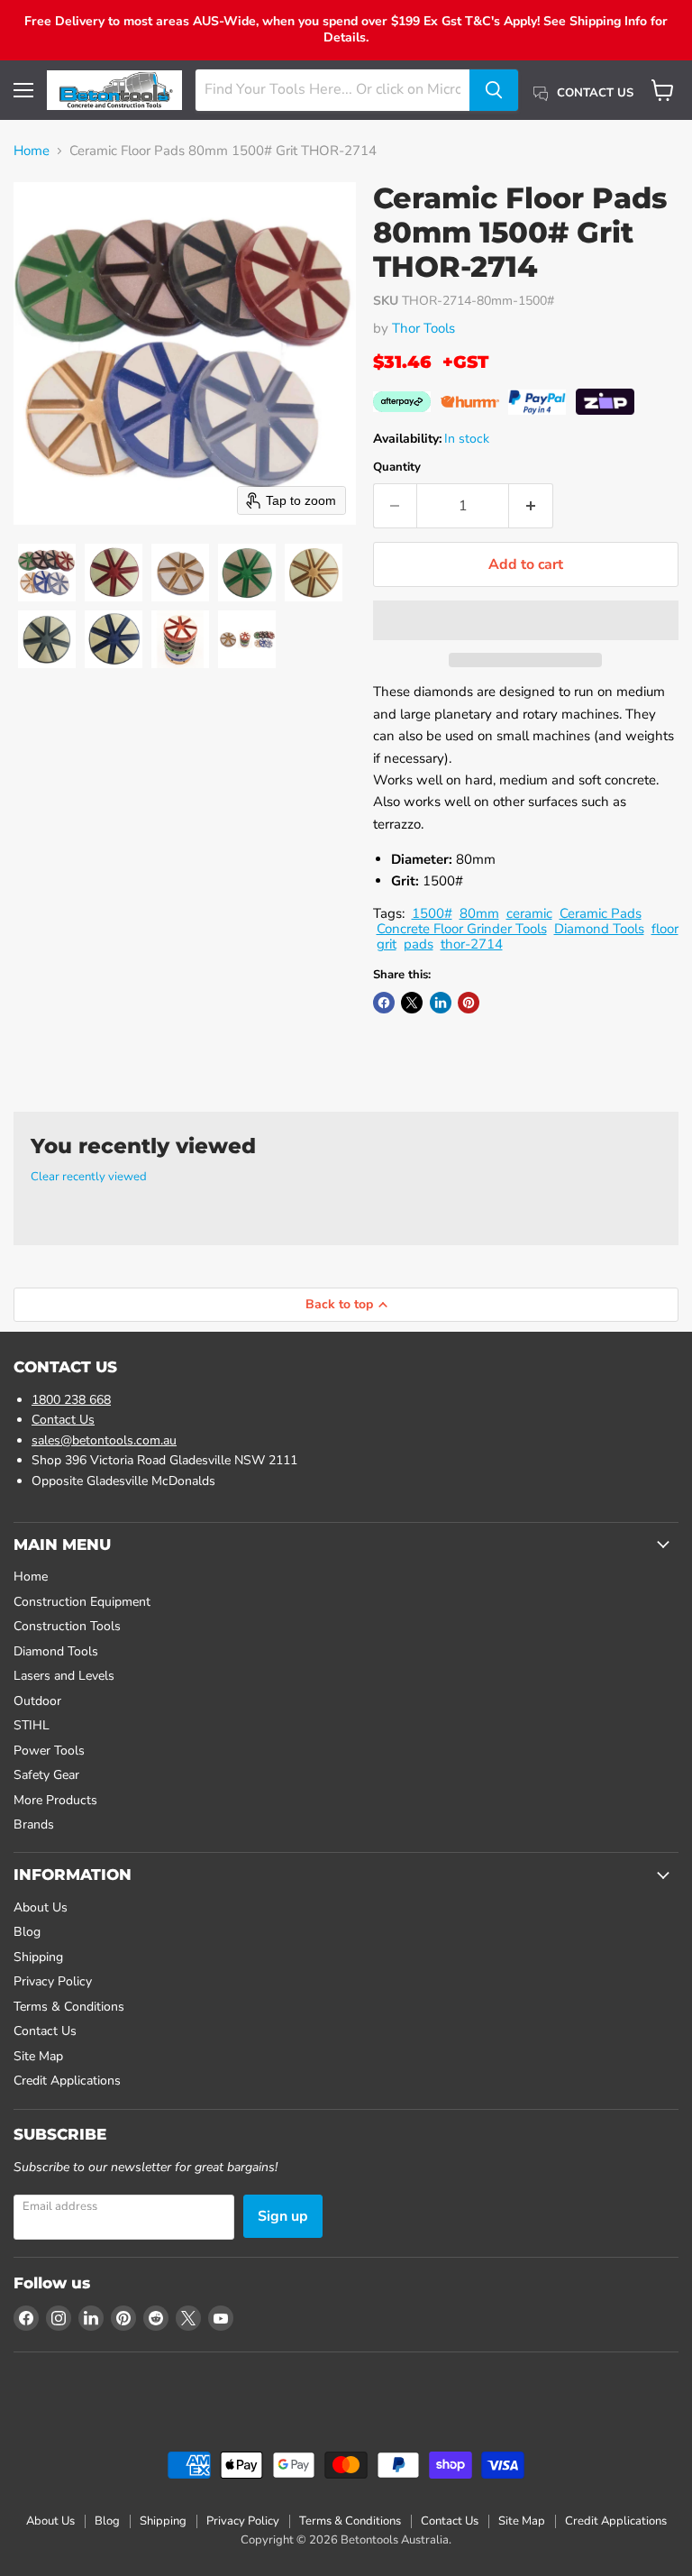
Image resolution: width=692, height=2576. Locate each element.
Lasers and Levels (64, 1676)
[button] (47, 573)
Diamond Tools (599, 929)
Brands (34, 1824)
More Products (55, 1800)
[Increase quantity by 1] (531, 506)
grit (387, 944)
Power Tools (49, 1751)
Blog (27, 1932)
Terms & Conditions (69, 2007)
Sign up (283, 2216)
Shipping (38, 1957)
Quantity (397, 468)
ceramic (529, 913)
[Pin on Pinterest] (469, 1003)
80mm (479, 913)
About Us (41, 1907)
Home (32, 151)
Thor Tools (423, 328)
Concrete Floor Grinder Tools (462, 929)
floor (665, 929)
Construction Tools (67, 1626)
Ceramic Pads (601, 913)
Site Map (38, 2056)
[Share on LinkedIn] (441, 1003)
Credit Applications (67, 2081)
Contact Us (63, 1420)
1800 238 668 (71, 1400)
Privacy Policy (53, 1981)
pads (419, 944)
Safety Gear (46, 1775)
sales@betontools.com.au (104, 1440)
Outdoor (37, 1701)
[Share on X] (412, 1003)
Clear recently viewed (89, 1177)
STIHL (32, 1725)
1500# (432, 913)
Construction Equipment (82, 1602)
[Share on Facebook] (384, 1003)
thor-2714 (472, 944)
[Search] (494, 90)
